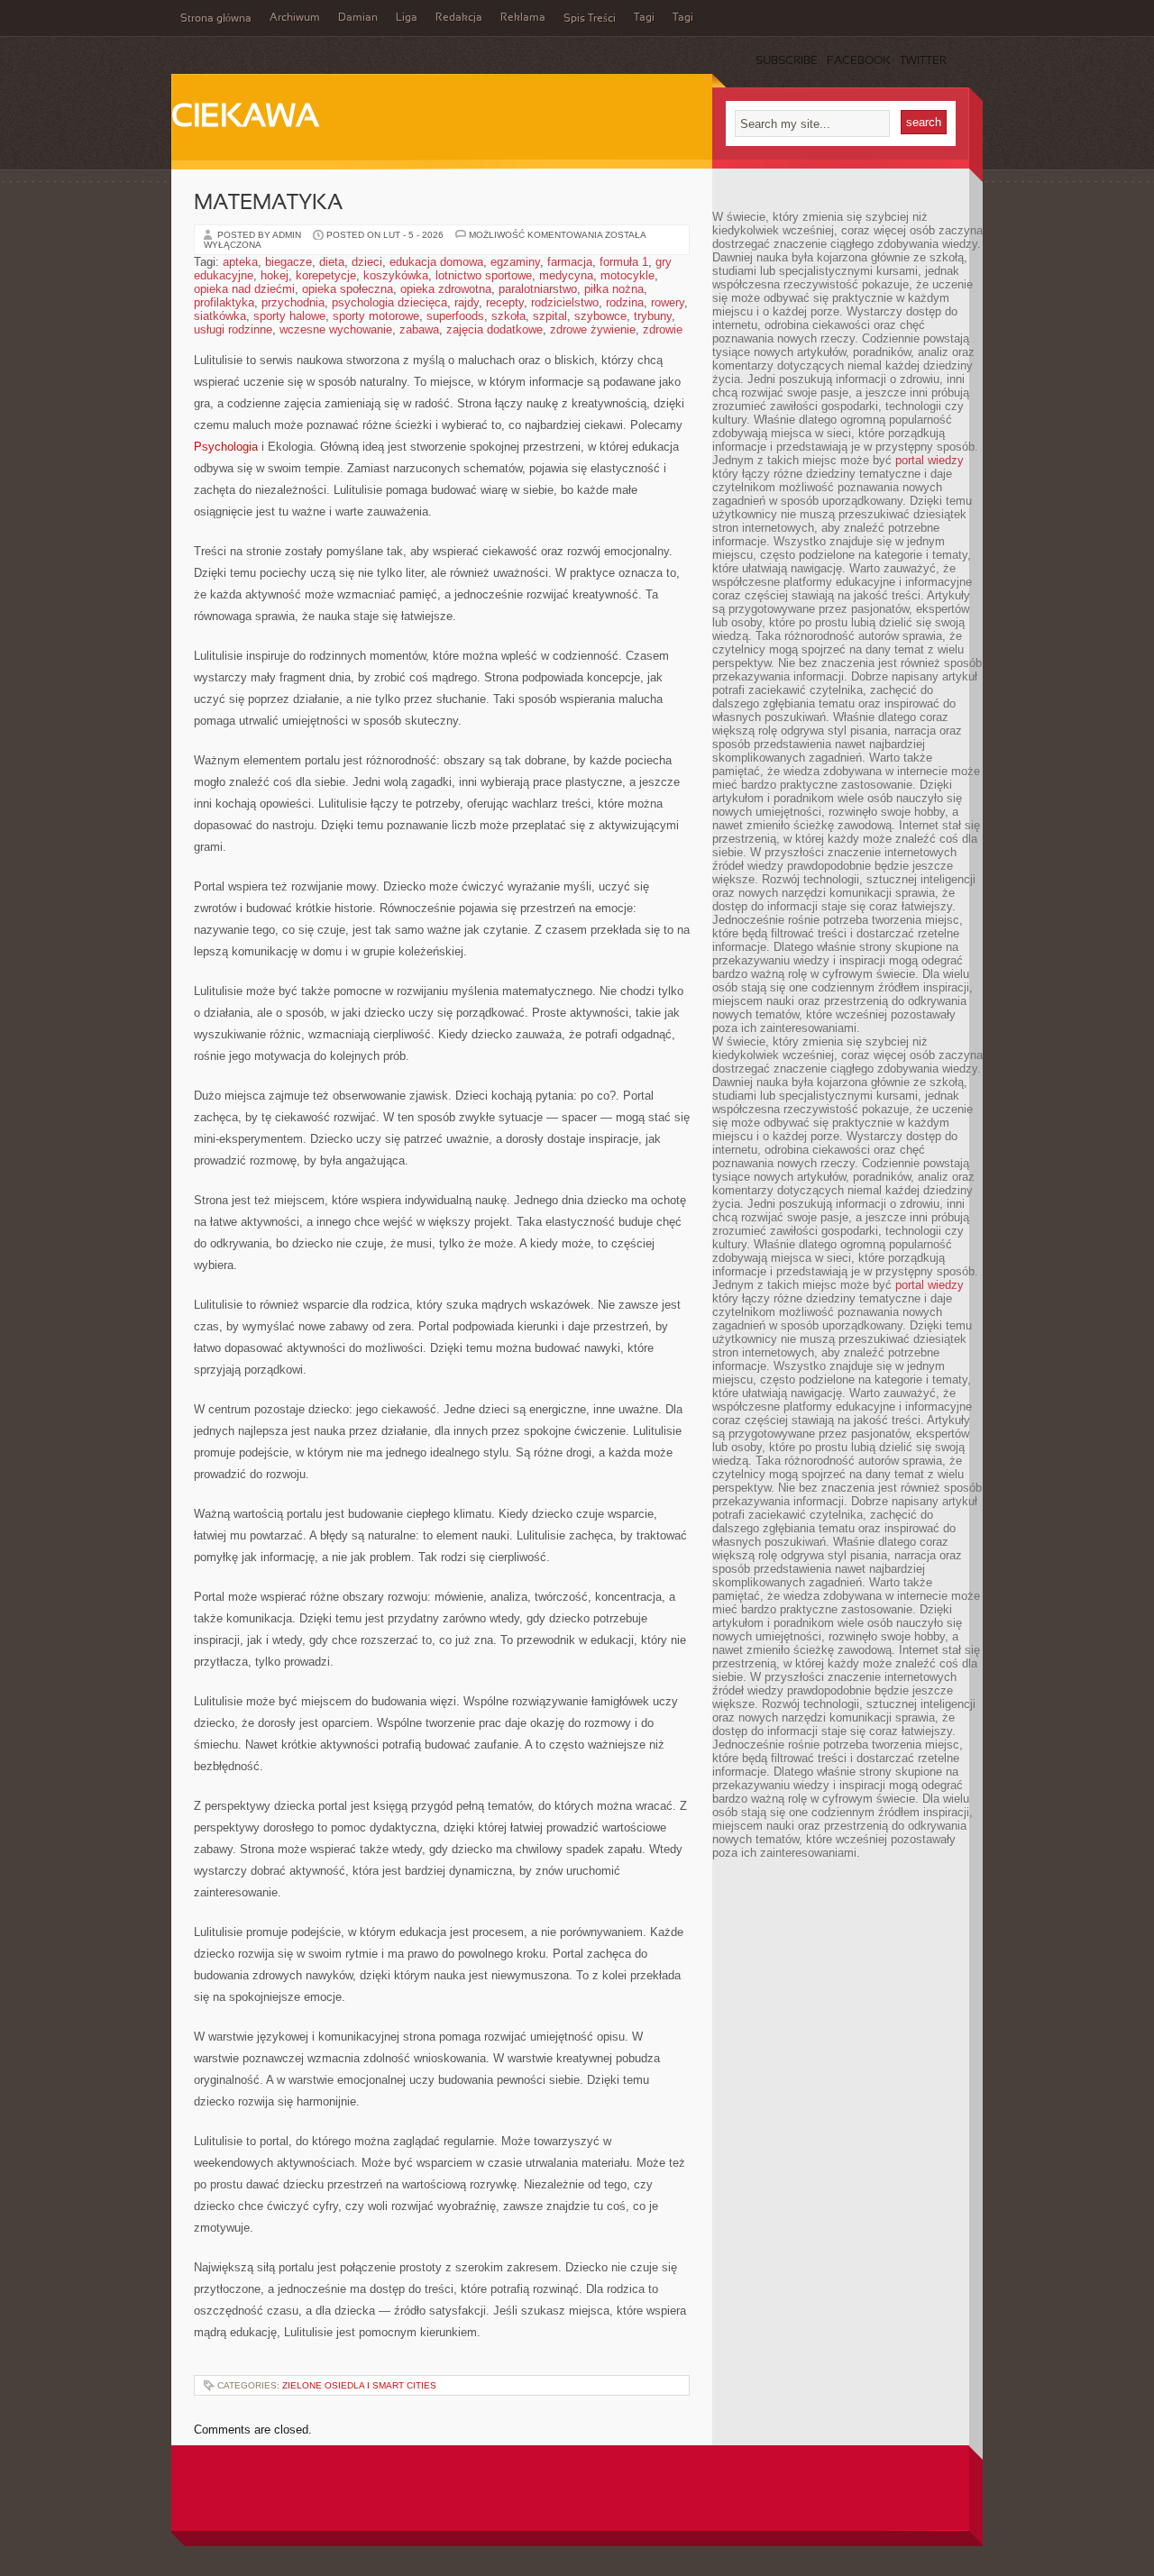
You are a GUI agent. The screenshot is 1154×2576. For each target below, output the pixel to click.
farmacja (570, 262)
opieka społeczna (348, 289)
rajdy (467, 302)
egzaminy (515, 262)
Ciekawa (245, 118)
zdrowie (663, 329)
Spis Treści (590, 19)
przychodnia (293, 302)
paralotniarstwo (538, 289)
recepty (505, 302)
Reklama (523, 18)
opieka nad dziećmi (244, 289)
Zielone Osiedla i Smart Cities (359, 2385)
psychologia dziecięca (389, 302)
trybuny (653, 316)
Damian (358, 18)
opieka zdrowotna (446, 289)
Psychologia (226, 447)
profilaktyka (224, 302)
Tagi (644, 18)
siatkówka (220, 316)
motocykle (627, 275)
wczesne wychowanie (336, 329)
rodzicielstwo (565, 302)
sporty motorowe (376, 316)
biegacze (288, 262)
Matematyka (268, 204)
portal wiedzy (930, 460)
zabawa (419, 329)
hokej (275, 275)
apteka (240, 262)
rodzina (625, 302)
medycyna (566, 275)
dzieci (367, 262)
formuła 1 (624, 262)
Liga (407, 18)
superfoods (455, 316)
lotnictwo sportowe (484, 275)
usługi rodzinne (233, 329)
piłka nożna (614, 289)
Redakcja (459, 18)
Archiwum (295, 18)
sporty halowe (289, 316)
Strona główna (216, 19)
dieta (332, 262)
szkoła (508, 316)
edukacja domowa (436, 262)
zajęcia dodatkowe (495, 329)
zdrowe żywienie (593, 329)
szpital (550, 316)
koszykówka (396, 275)
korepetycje (326, 275)
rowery (668, 302)
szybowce (600, 316)
